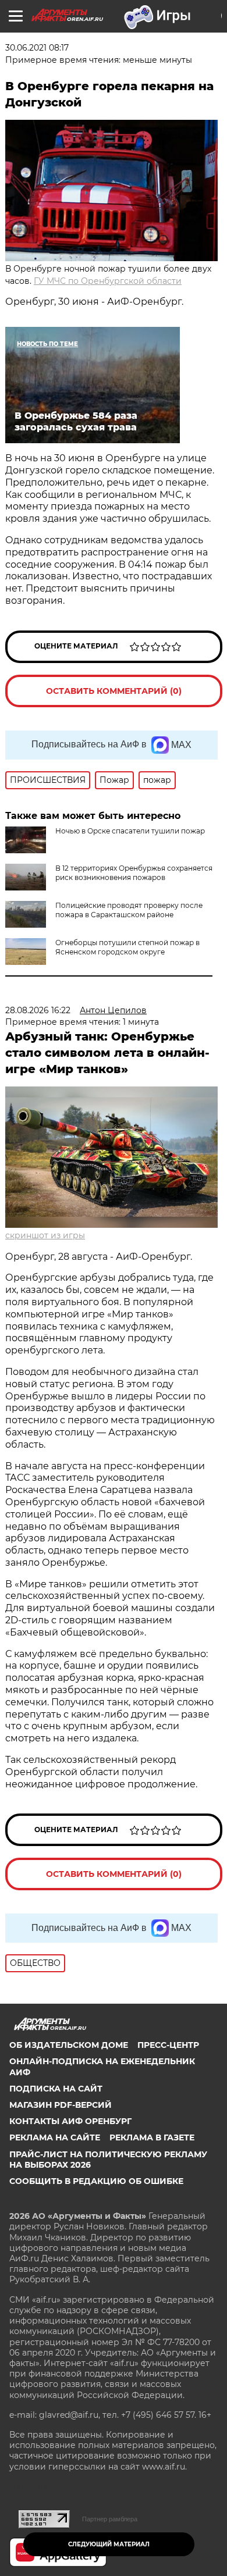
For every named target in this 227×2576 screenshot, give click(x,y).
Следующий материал (109, 2544)
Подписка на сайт (56, 2089)
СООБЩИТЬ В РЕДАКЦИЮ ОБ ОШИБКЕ (96, 2181)
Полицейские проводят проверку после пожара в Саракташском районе (129, 910)
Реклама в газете (152, 2137)
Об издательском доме (69, 2045)
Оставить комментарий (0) (114, 691)
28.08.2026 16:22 (38, 1010)
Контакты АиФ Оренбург (70, 2121)
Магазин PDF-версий (61, 2105)
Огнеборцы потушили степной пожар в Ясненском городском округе (127, 947)
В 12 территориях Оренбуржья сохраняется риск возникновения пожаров (134, 873)
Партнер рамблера (110, 2519)
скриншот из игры (45, 1235)
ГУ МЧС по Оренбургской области (108, 281)
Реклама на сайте (55, 2137)
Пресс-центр (168, 2045)
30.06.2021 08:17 (37, 48)
